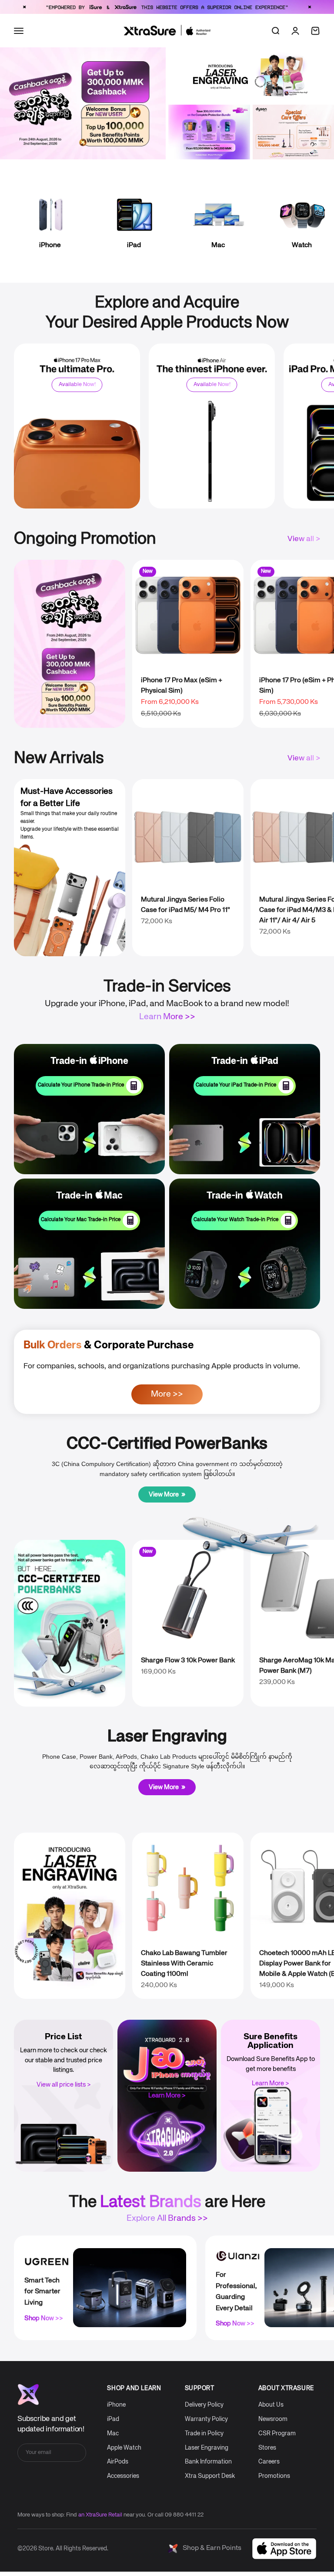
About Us (271, 2405)
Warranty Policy (206, 2419)
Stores (267, 2448)
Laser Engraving (207, 2448)
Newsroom (273, 2419)
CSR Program (277, 2434)
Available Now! (77, 384)
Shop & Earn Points (212, 2548)
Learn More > (167, 2095)
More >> (167, 1394)
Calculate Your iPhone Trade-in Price (81, 1085)
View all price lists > (64, 2085)
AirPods (118, 2462)
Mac (113, 2434)
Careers (269, 2462)
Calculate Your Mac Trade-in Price (81, 1220)
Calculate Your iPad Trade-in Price (236, 1085)
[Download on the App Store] (284, 2549)
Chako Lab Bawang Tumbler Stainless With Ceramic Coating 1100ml (184, 1964)
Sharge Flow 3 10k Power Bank (188, 1661)
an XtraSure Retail (100, 2515)
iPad (113, 2419)
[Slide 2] (257, 94)
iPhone (116, 2405)
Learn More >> (167, 1017)
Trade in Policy (204, 2434)
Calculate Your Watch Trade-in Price (236, 1220)
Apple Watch (124, 2448)
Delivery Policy (204, 2405)
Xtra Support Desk (210, 2476)
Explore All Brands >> (167, 2218)
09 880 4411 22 (184, 2515)
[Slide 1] (248, 94)
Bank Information (208, 2462)
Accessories (123, 2476)
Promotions (274, 2476)
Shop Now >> (44, 2318)
